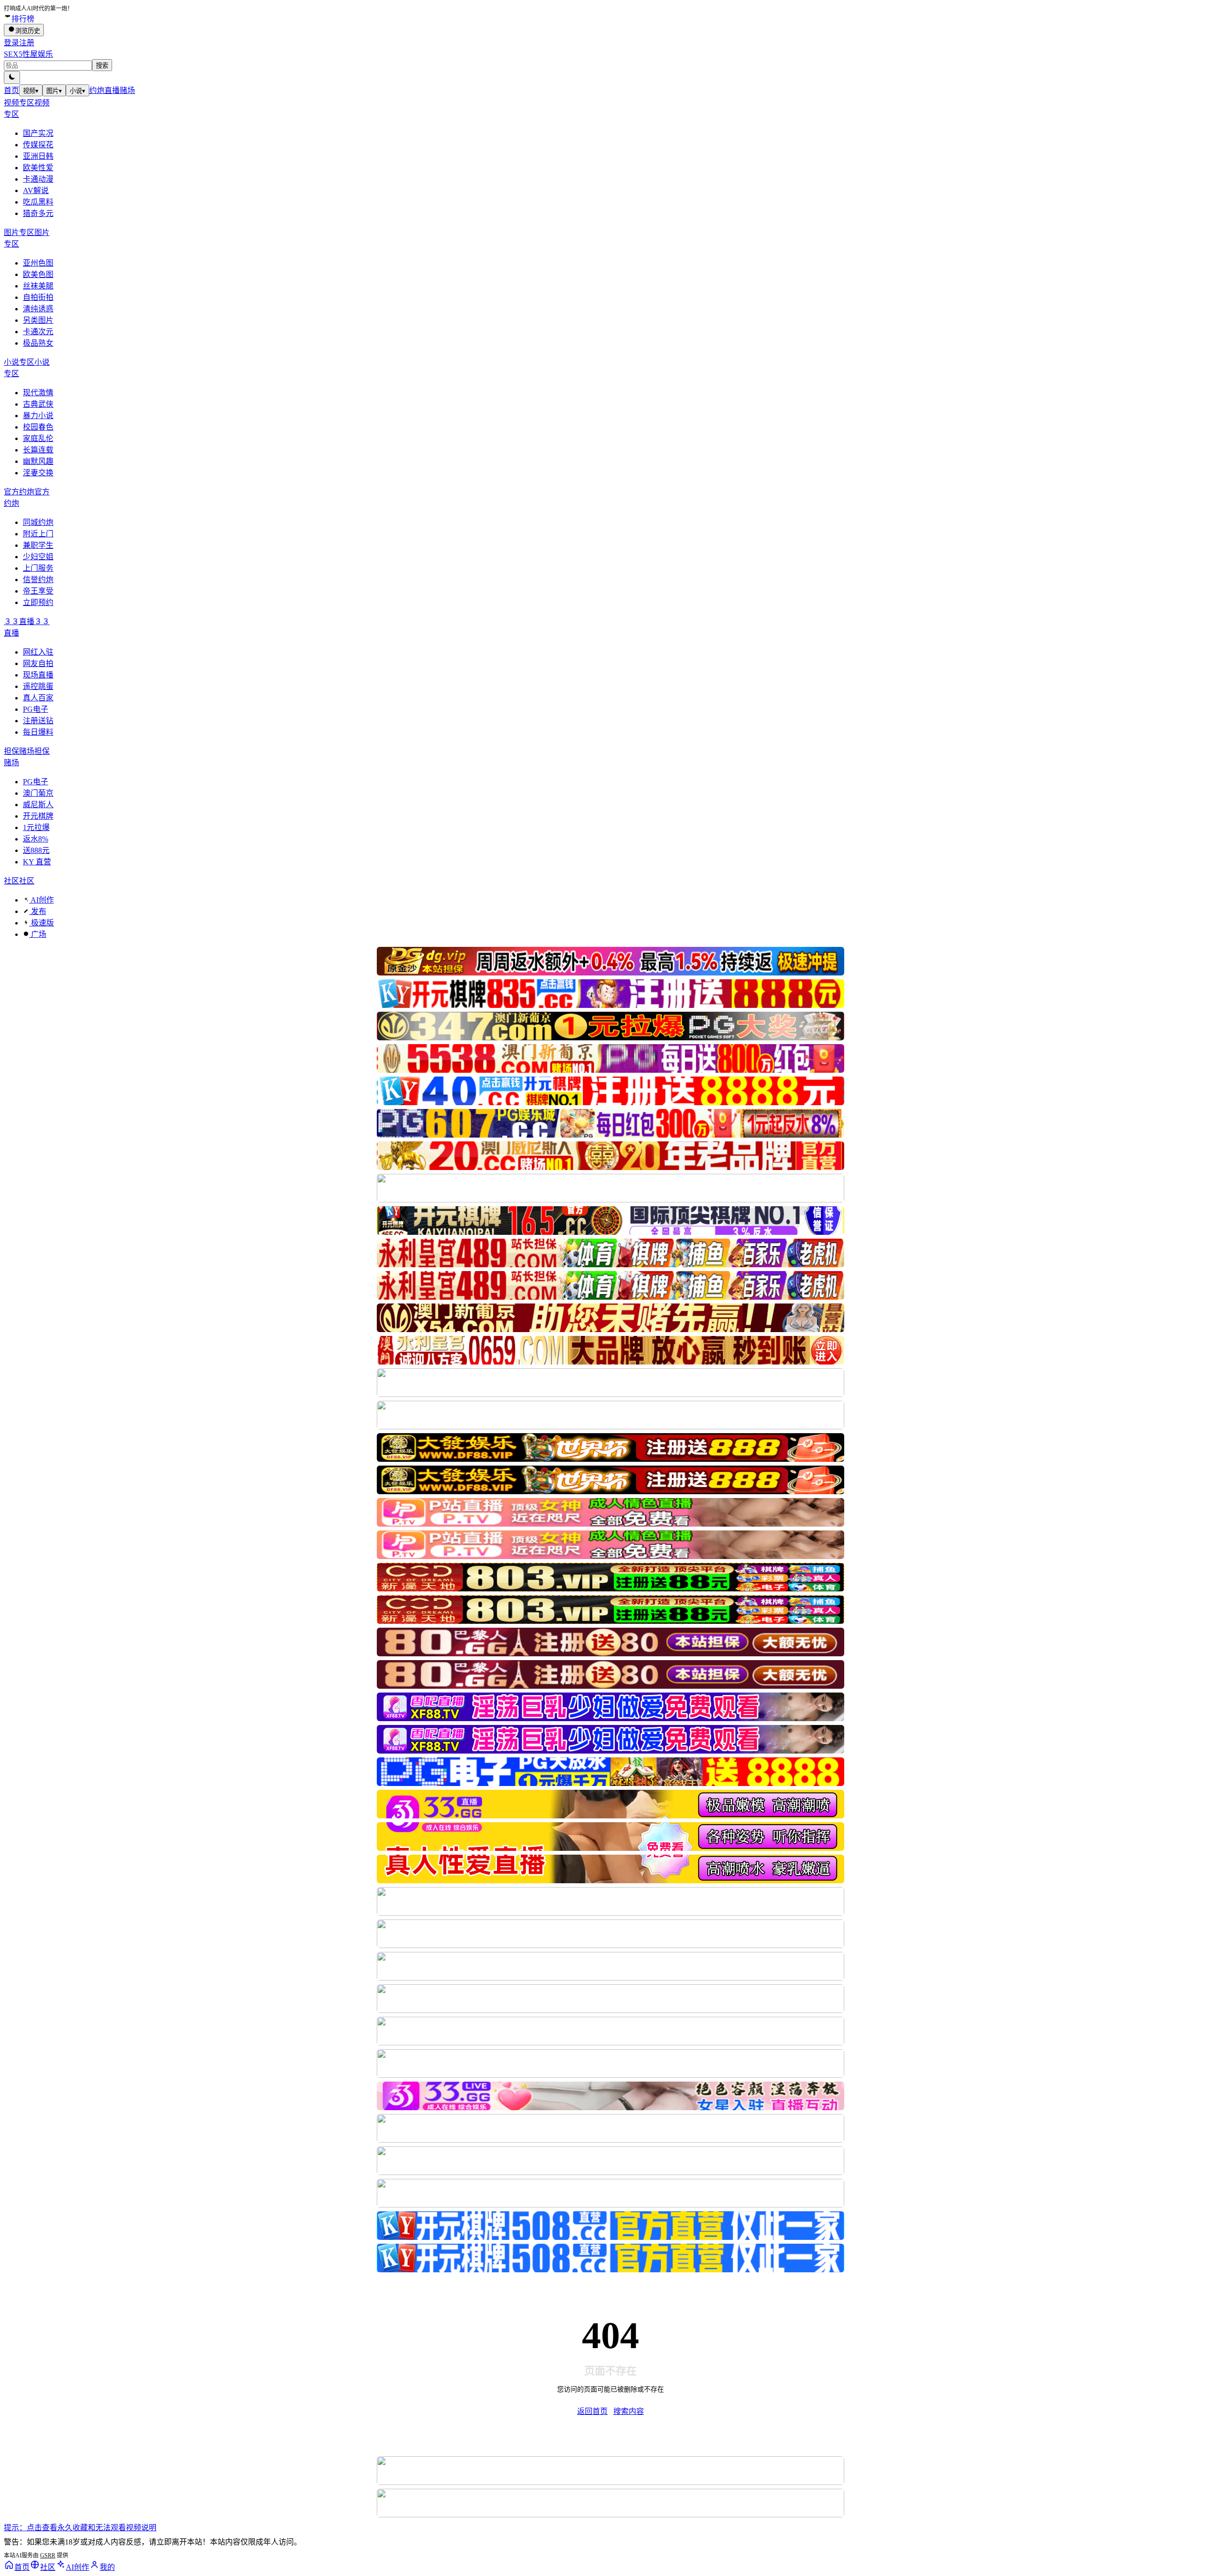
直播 (112, 90)
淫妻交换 (38, 473)
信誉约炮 (38, 580)
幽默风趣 (38, 461)
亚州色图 (38, 263)
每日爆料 (38, 732)
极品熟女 (38, 343)
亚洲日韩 (38, 156)
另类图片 (38, 320)
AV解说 (36, 190)
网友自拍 (38, 663)
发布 (38, 911)
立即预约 (38, 602)
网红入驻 (38, 652)
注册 (27, 43)
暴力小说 (38, 416)
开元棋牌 (38, 816)
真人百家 (38, 698)
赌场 (127, 90)
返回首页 (592, 2411)
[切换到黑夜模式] (12, 77)
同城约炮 (38, 522)
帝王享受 (38, 591)
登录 (11, 43)
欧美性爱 (38, 168)
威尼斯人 (38, 805)
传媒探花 (38, 145)
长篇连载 (38, 450)
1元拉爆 (36, 827)
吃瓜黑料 (38, 202)
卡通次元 (38, 332)
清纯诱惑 (38, 309)
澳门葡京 (38, 793)
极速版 (41, 923)
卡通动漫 (38, 179)
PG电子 (36, 709)
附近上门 (38, 534)
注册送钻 (38, 721)
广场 (38, 934)
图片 (54, 91)
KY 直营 (37, 862)
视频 (31, 91)
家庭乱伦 (38, 438)
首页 (11, 90)
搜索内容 (629, 2411)
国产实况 (38, 133)
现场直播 (38, 675)
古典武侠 (38, 404)
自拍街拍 (38, 297)
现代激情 (38, 393)
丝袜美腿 (38, 286)
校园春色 (38, 427)
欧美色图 (38, 274)
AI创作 (41, 900)
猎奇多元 (38, 213)
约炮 (97, 90)
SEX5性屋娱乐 (28, 54)
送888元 (36, 850)
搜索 (102, 66)
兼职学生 (38, 545)
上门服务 (38, 568)
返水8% (36, 839)
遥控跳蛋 (38, 686)
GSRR (48, 2555)
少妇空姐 (38, 557)
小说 (78, 91)
